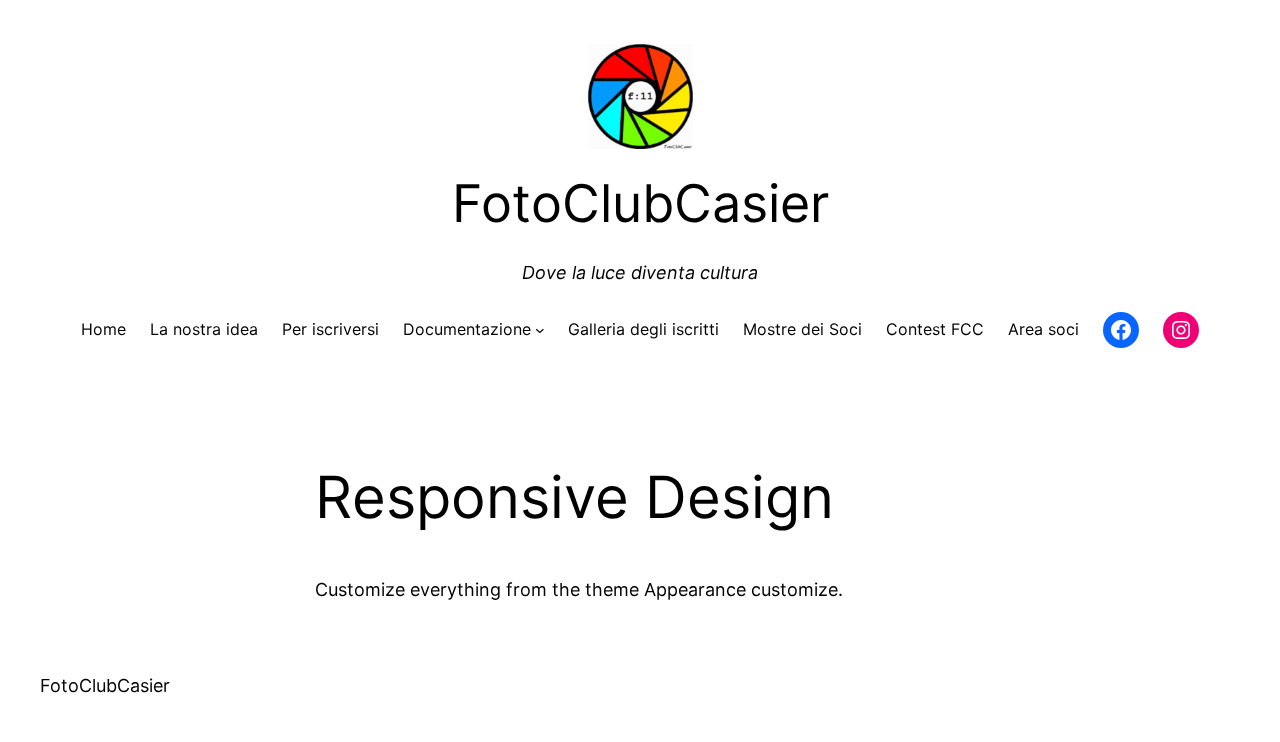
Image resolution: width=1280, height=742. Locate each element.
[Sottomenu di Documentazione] (540, 330)
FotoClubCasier (105, 685)
